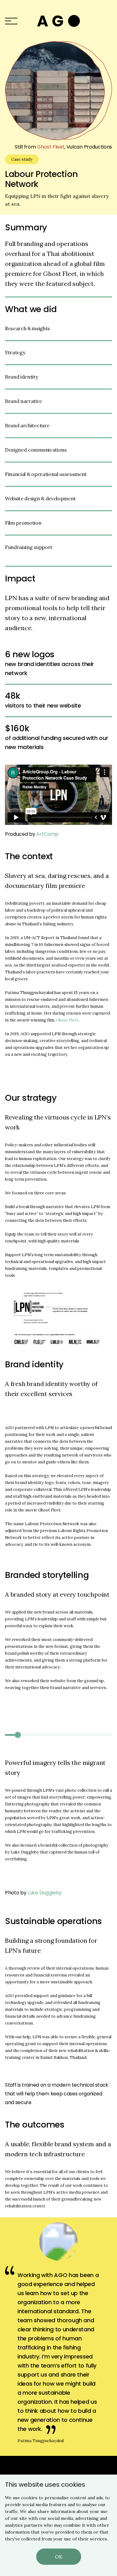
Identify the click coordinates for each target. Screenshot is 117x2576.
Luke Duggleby (45, 1893)
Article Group (58, 21)
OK (59, 2557)
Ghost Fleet (51, 147)
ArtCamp (47, 834)
